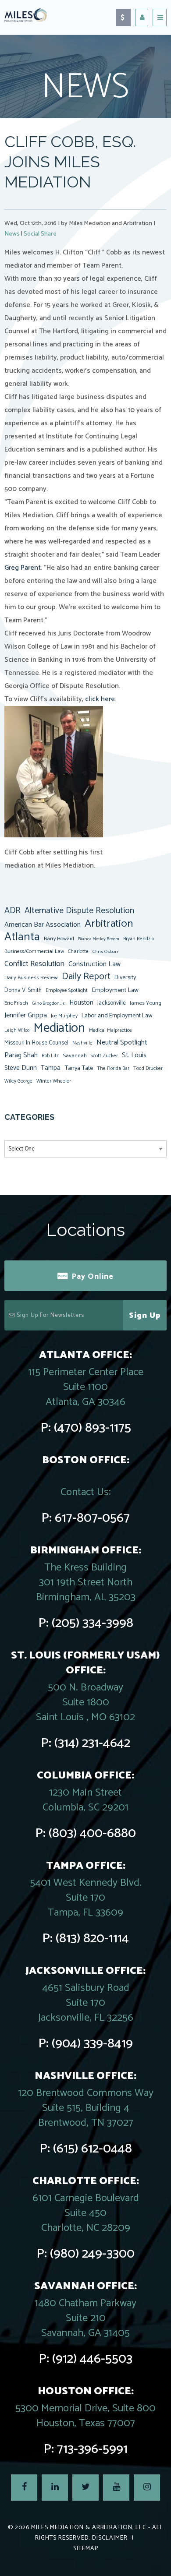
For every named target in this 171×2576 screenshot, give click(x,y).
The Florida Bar (113, 1069)
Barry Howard (59, 939)
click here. (101, 699)
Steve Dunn (21, 1068)
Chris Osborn (106, 952)
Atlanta (22, 937)
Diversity (125, 977)
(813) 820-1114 (92, 1939)
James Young (146, 1003)
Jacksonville (112, 1003)
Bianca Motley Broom (99, 939)
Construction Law (94, 964)
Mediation (59, 1028)
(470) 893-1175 (93, 1428)
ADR (12, 911)
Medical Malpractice (110, 1030)
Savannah (75, 1056)
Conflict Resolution (34, 964)
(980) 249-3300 (92, 2254)
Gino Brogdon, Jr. (49, 1003)
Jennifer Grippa (26, 1015)
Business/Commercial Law (34, 951)
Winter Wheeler (54, 1081)
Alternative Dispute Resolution (79, 911)
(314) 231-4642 (92, 1743)
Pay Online (93, 1277)
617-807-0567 (92, 1518)
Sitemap (86, 2549)
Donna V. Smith (23, 990)
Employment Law (115, 990)
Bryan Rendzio (139, 939)
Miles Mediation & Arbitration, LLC (89, 2528)
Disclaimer (110, 2538)
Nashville (82, 1043)
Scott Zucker (104, 1056)
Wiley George (18, 1081)
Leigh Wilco (17, 1030)
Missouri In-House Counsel (36, 1043)
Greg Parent (23, 568)
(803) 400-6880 (92, 1833)
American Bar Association (43, 925)
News (12, 234)
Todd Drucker (148, 1068)
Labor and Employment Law (117, 1016)
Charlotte (78, 951)
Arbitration (109, 924)
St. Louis (134, 1055)
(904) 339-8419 (92, 2044)
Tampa (51, 1068)
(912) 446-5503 (92, 2359)
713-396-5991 (92, 2449)
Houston (81, 1003)
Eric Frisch (16, 1003)
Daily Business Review (31, 978)
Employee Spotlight (67, 990)
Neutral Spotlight (122, 1043)
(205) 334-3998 (93, 1623)
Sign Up (145, 1316)
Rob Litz (50, 1056)
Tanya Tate (79, 1068)
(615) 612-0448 (93, 2149)
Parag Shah (21, 1055)
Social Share (40, 234)
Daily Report (86, 977)
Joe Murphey (64, 1016)
